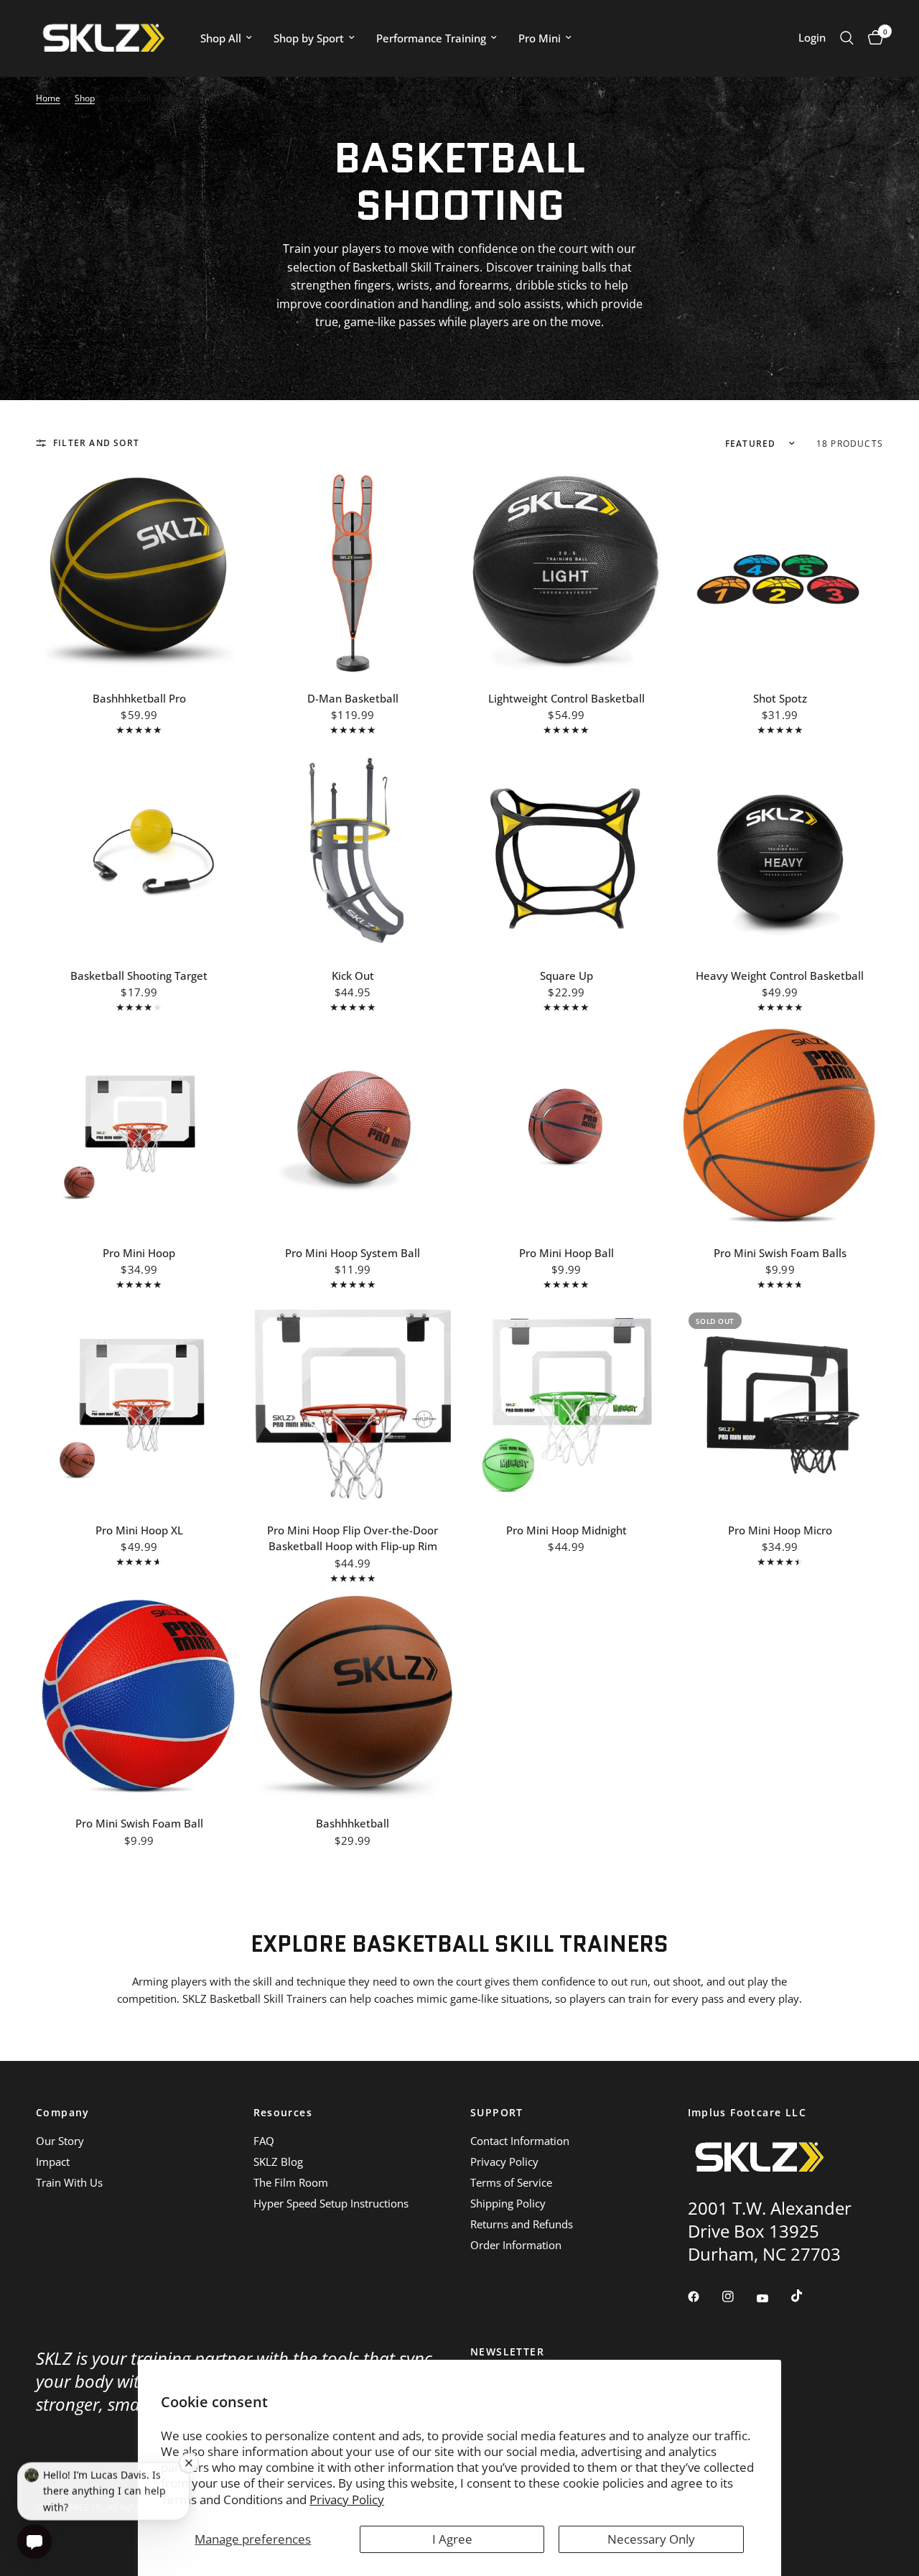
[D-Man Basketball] (353, 573)
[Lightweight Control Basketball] (566, 573)
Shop (85, 98)
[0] (872, 38)
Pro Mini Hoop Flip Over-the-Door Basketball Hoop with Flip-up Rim (353, 1538)
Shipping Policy (508, 2203)
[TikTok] (807, 2296)
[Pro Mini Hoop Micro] (780, 1404)
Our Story (60, 2141)
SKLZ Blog (278, 2162)
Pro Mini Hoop (139, 1253)
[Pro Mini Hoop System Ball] (353, 1127)
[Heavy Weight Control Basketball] (780, 850)
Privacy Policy (347, 2499)
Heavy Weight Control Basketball (780, 976)
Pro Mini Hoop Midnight (566, 1530)
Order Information (516, 2245)
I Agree (452, 2539)
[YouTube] (773, 2299)
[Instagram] (738, 2297)
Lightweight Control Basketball (566, 698)
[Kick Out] (353, 850)
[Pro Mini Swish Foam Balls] (780, 1127)
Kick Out (353, 976)
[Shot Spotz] (780, 573)
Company (63, 2113)
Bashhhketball (353, 1823)
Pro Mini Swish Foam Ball (139, 1823)
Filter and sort (96, 443)
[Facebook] (704, 2297)
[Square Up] (566, 850)
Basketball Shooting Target (139, 976)
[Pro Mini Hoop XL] (139, 1404)
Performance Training (431, 38)
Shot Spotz (780, 698)
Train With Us (69, 2182)
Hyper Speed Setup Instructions (331, 2203)
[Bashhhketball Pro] (139, 573)
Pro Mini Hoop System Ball (353, 1253)
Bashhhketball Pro (139, 698)
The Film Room (291, 2182)
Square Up (566, 976)
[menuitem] (226, 38)
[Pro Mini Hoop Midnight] (566, 1404)
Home (48, 98)
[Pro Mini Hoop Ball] (566, 1127)
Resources (283, 2113)
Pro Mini (540, 38)
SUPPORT (497, 2113)
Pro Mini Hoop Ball (566, 1253)
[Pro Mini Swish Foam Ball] (139, 1698)
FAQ (264, 2141)
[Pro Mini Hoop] (139, 1127)
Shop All (221, 38)
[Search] (847, 38)
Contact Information (520, 2141)
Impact (53, 2162)
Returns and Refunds (522, 2224)
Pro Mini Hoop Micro (780, 1530)
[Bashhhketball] (353, 1698)
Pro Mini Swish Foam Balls (780, 1253)
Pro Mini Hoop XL (139, 1530)
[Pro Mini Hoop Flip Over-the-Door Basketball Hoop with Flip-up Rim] (353, 1404)
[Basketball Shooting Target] (139, 850)
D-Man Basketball (353, 698)
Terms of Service (511, 2182)
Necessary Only (651, 2539)
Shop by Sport (309, 38)
